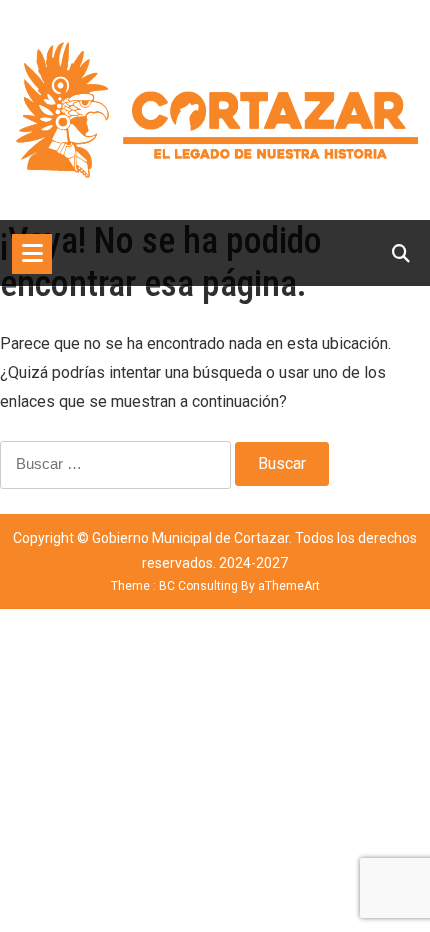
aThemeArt (289, 586)
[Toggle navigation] (32, 254)
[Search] (401, 253)
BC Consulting (198, 586)
